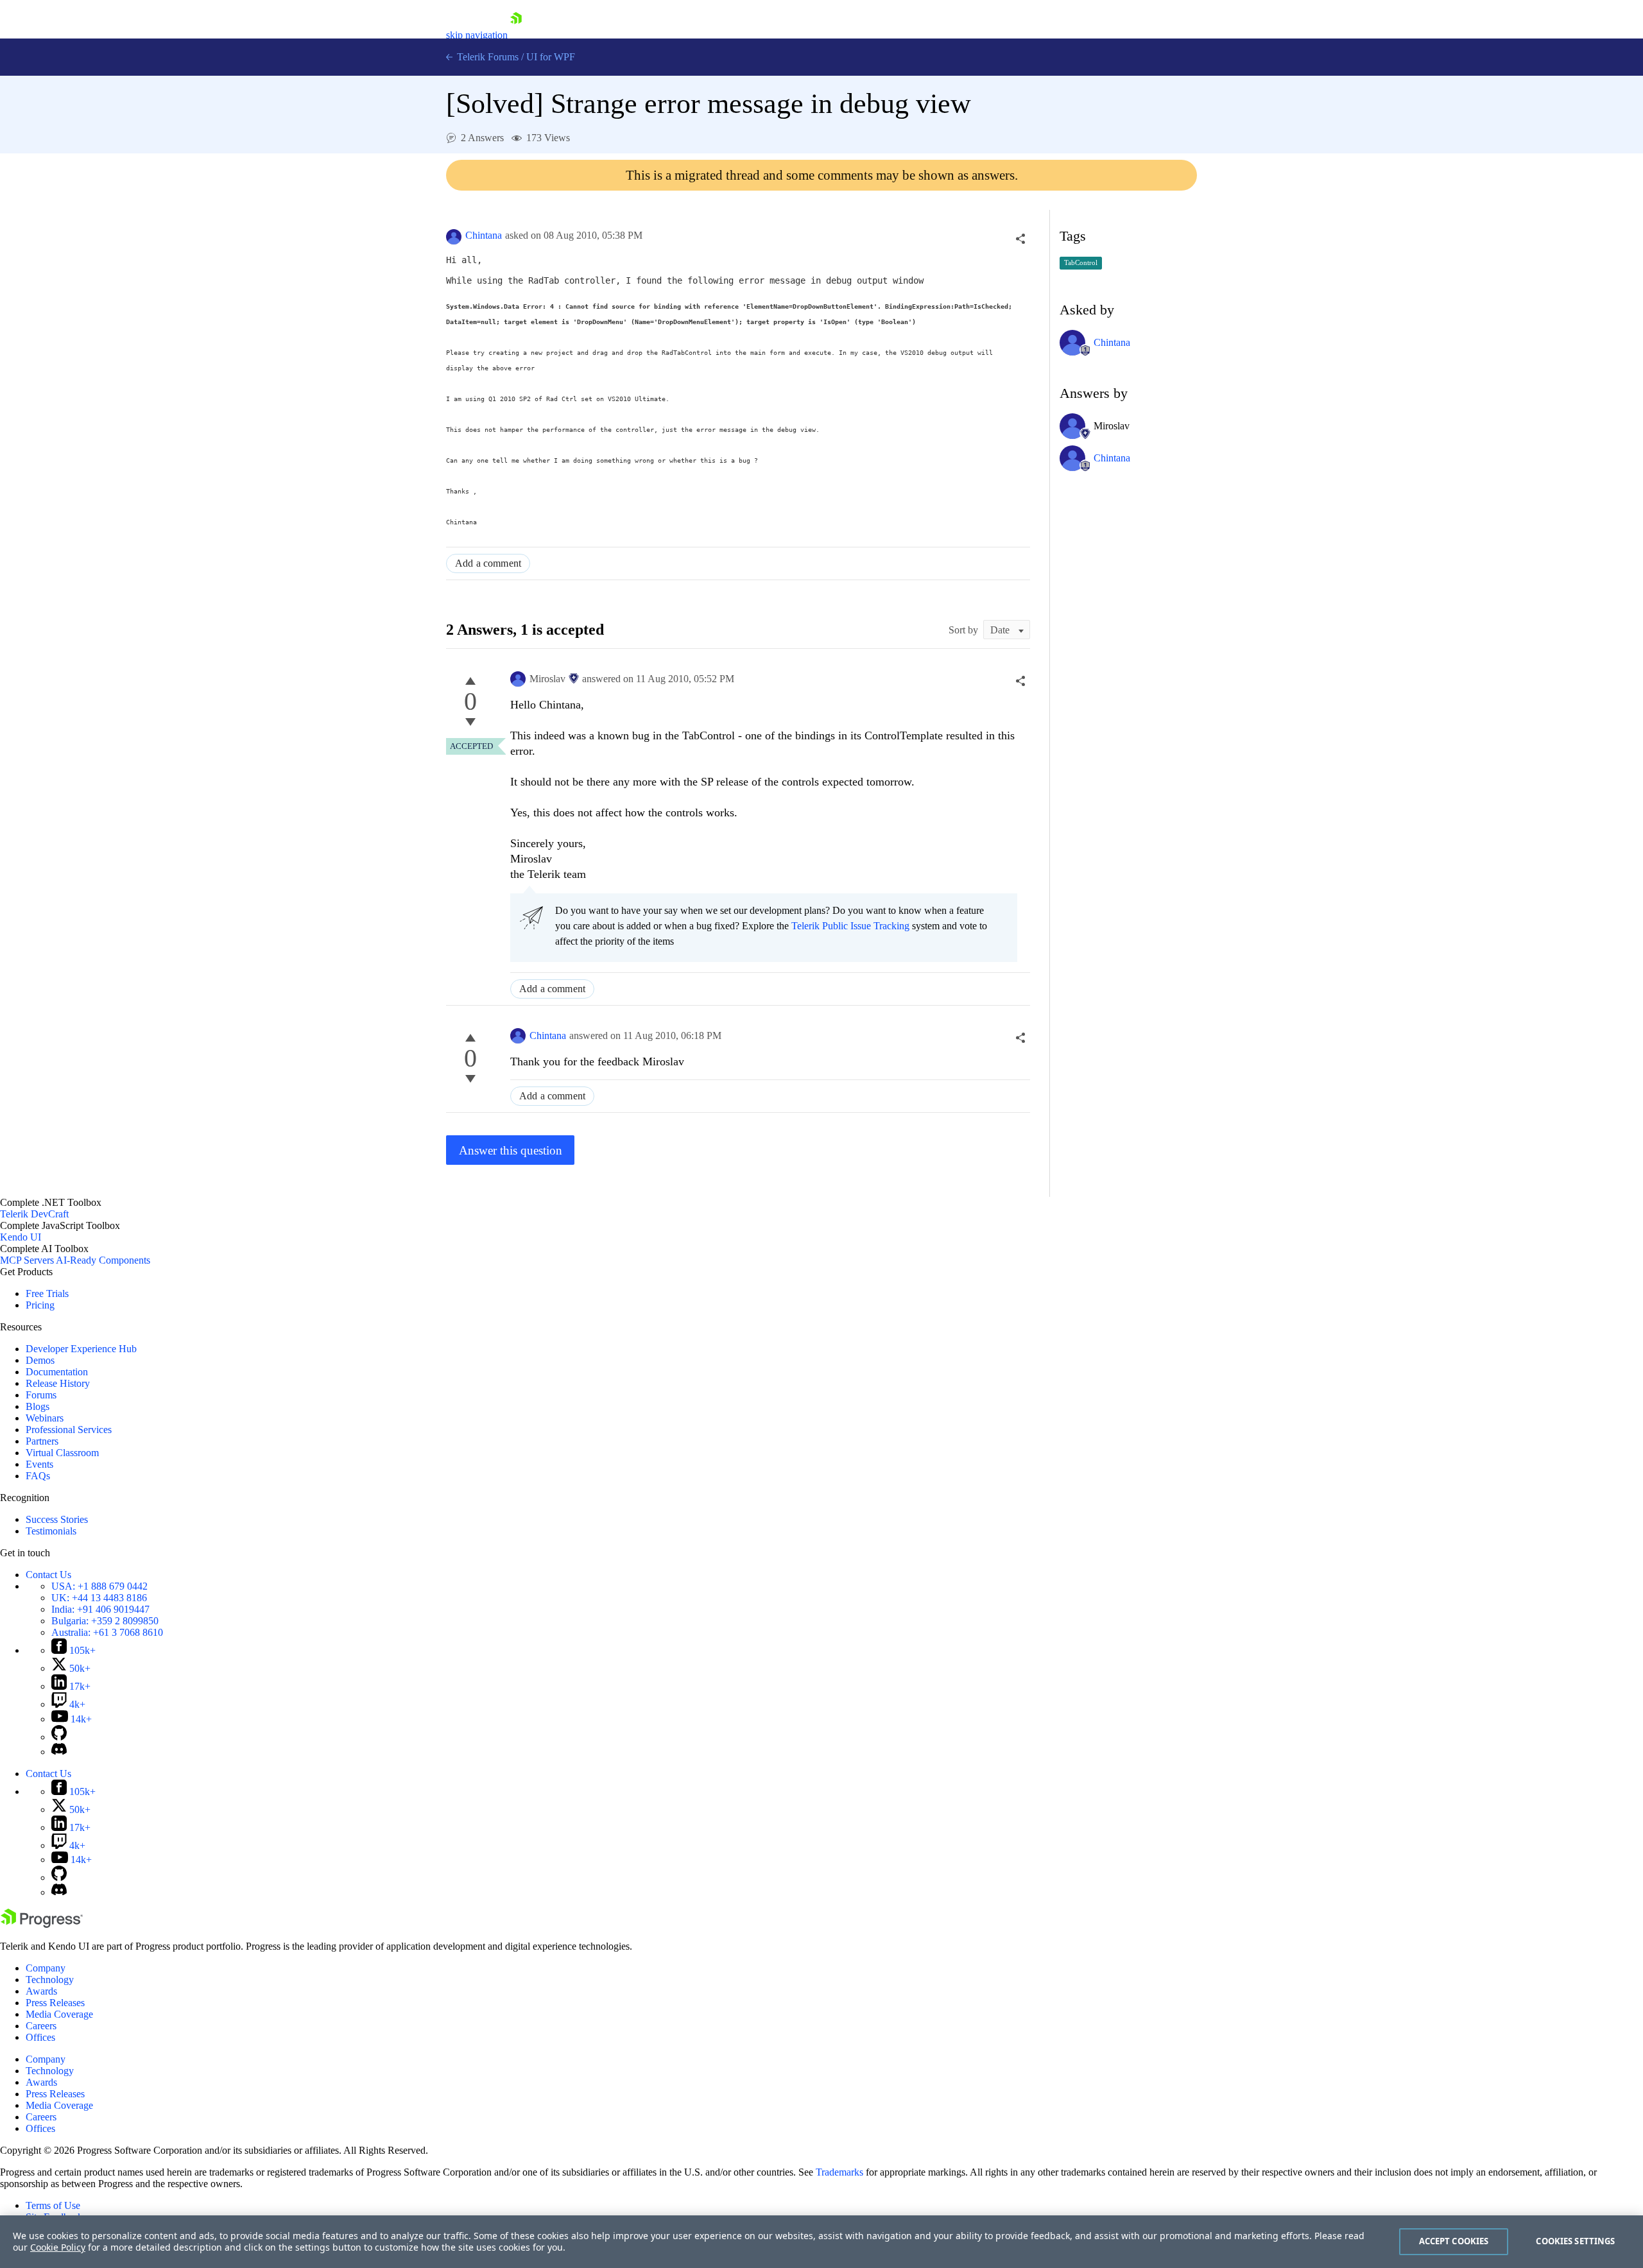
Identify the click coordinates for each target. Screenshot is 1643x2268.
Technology (50, 1980)
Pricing (40, 1305)
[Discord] (59, 1752)
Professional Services (69, 1430)
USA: (99, 1586)
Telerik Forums (486, 57)
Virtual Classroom (62, 1453)
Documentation (57, 1372)
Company (46, 1968)
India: (100, 1609)
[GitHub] (59, 1737)
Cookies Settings (1575, 2241)
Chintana (484, 235)
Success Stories (57, 1519)
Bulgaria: (105, 1621)
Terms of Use (53, 2205)
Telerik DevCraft (34, 1214)
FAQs (38, 1476)
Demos (40, 1360)
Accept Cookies (1454, 2241)
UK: (99, 1598)
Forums (41, 1395)
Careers (41, 2026)
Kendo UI (21, 1237)
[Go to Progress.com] (42, 1924)
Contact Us (48, 1575)
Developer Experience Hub (81, 1349)
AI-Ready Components (103, 1260)
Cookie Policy (58, 2247)
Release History (58, 1383)
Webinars (45, 1418)
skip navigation (477, 35)
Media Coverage (59, 2014)
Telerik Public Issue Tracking (850, 926)
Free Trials (47, 1293)
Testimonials (51, 1531)
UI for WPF (551, 57)
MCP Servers (27, 1260)
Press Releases (55, 2003)
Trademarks (839, 2172)
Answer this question (511, 1150)
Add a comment (488, 563)
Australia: (107, 1632)
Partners (42, 1441)
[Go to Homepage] (516, 35)
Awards (41, 1991)
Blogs (38, 1406)
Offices (40, 2037)
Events (39, 1464)
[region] (821, 2242)
